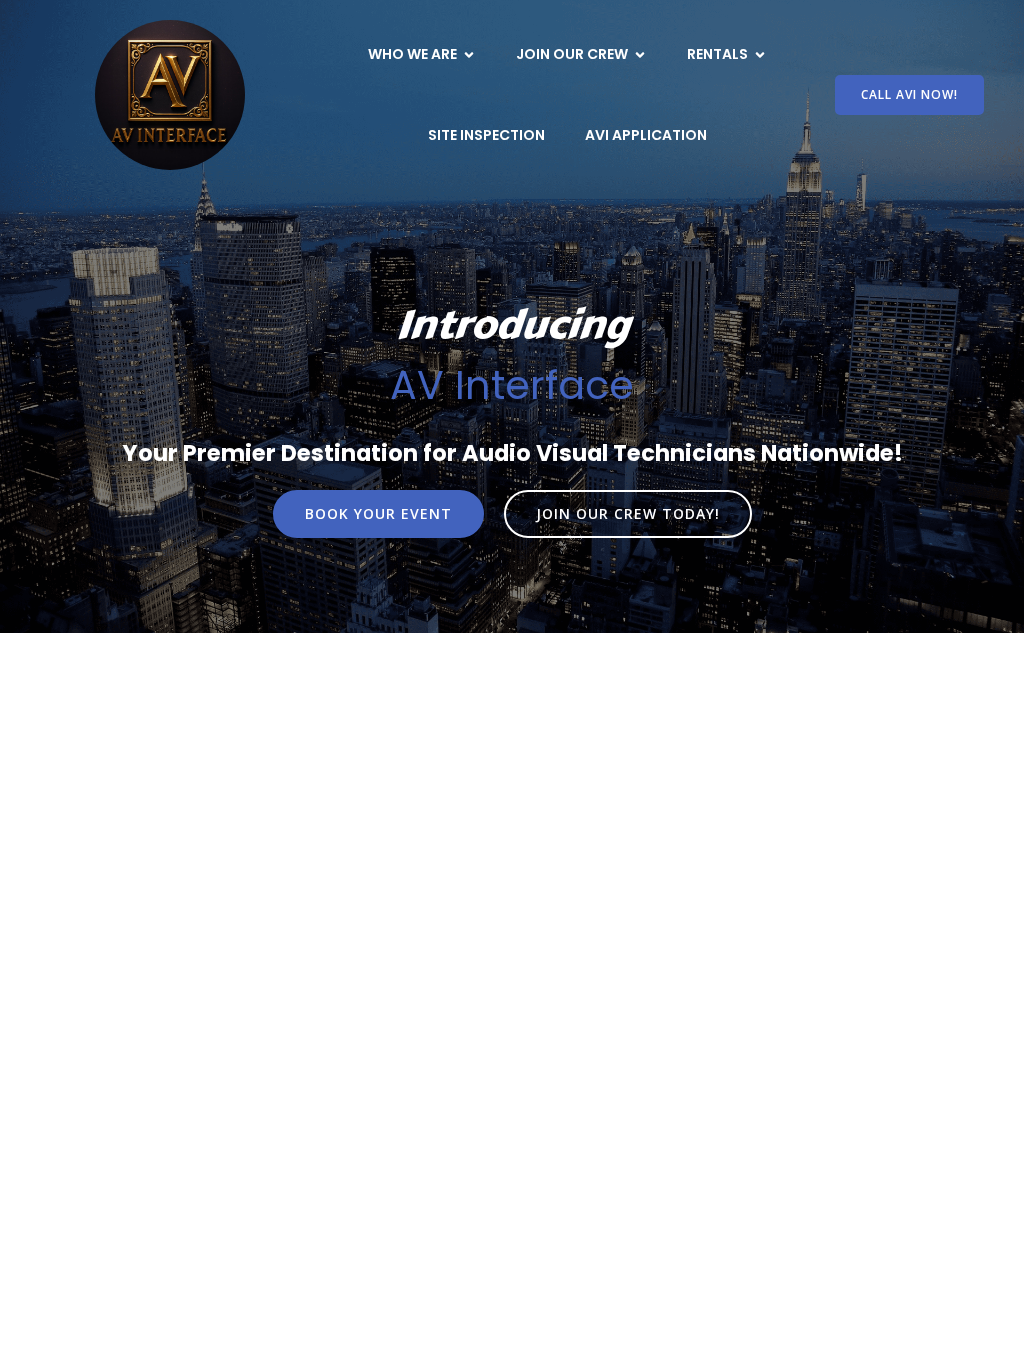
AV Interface (512, 385)
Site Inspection (486, 135)
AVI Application (646, 135)
